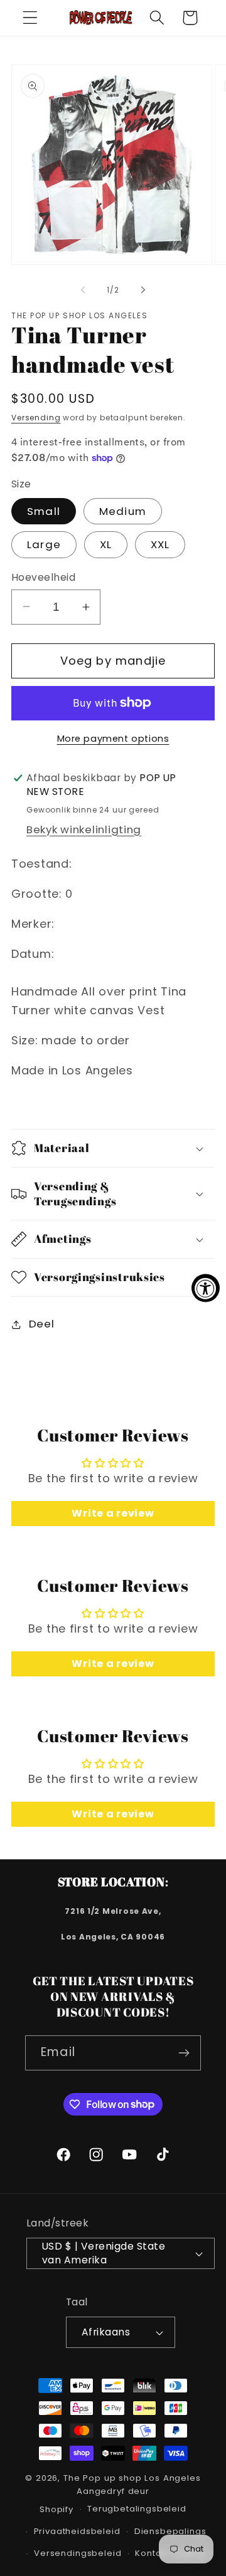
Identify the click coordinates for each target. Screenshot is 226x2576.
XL (106, 544)
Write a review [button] (113, 1513)
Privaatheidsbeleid (77, 2531)
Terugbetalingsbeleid (137, 2509)
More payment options (113, 739)
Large (44, 544)
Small (44, 511)
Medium (123, 511)
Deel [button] (41, 1324)
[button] (30, 18)
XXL (160, 544)
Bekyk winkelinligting (84, 829)
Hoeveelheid (43, 577)
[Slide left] (83, 290)
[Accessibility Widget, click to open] (206, 1288)
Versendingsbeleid (78, 2553)
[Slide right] (143, 290)
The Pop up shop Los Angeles (132, 2478)
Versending (36, 418)
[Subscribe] (184, 2053)
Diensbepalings (170, 2531)
